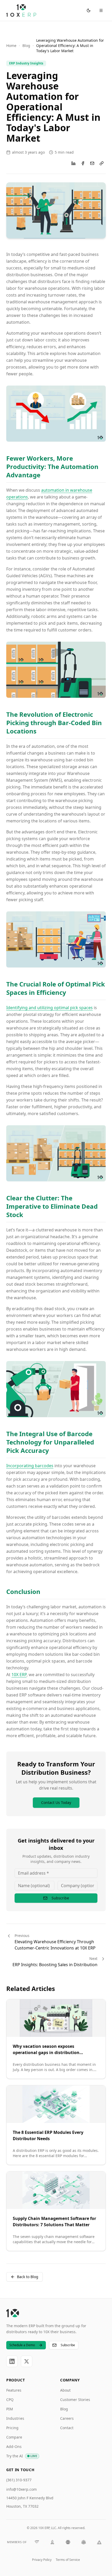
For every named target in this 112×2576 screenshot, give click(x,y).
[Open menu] (101, 10)
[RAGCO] (99, 2542)
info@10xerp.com (21, 2489)
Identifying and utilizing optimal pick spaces (49, 1008)
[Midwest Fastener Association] (52, 2542)
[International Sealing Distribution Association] (37, 2542)
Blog (26, 46)
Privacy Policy (42, 2560)
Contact (67, 2428)
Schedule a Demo (22, 2345)
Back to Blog (28, 2277)
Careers (67, 2418)
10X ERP (19, 1675)
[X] (27, 2361)
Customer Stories (75, 2400)
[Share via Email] (92, 163)
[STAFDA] (84, 2542)
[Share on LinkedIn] (73, 163)
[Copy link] (102, 163)
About (65, 2390)
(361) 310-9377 (19, 2480)
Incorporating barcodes (30, 1466)
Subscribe (60, 1898)
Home (11, 46)
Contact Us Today (56, 1802)
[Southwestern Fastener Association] (68, 2542)
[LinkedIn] (12, 2361)
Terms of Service (68, 2560)
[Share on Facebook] (83, 163)
